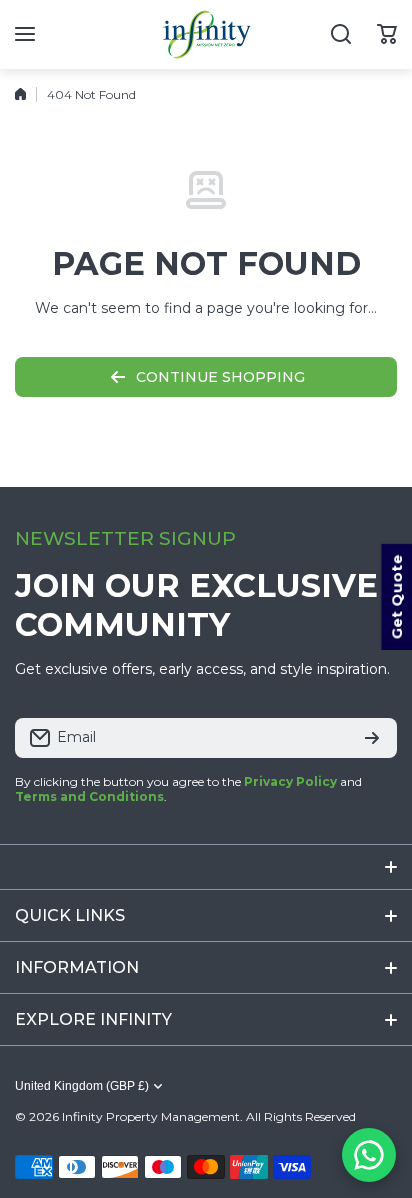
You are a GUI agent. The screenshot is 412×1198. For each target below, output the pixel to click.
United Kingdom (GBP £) (82, 1086)
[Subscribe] (372, 738)
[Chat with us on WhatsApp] (369, 1155)
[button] (387, 34)
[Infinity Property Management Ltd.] (206, 34)
